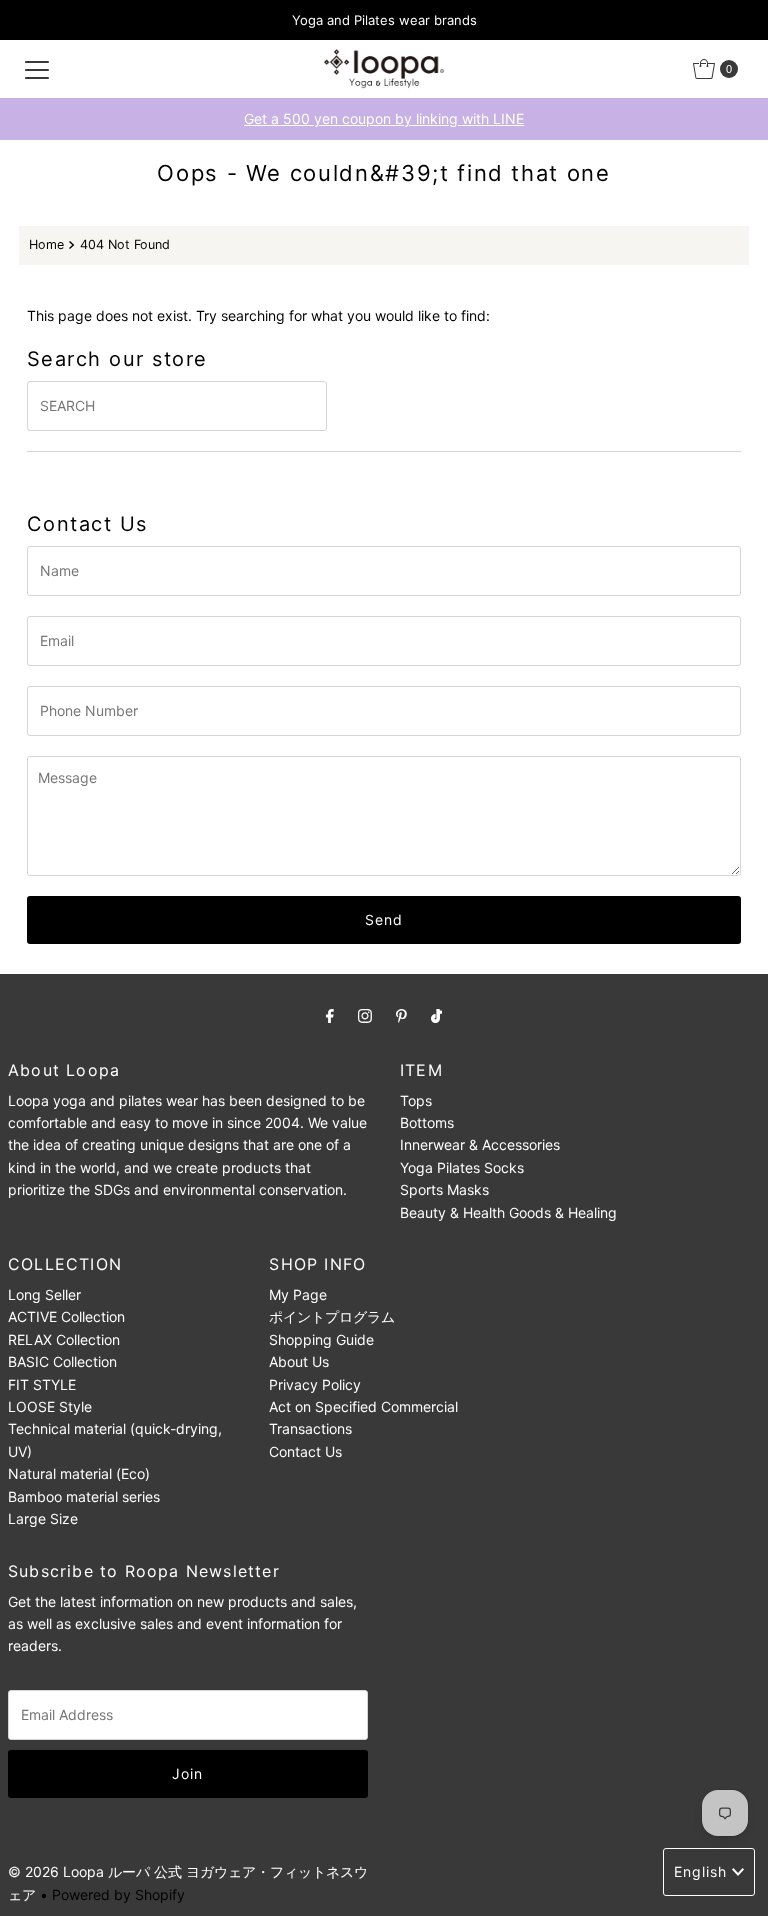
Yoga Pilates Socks (462, 1167)
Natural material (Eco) (79, 1473)
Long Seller (44, 1294)
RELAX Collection (64, 1339)
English (700, 1871)
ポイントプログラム (332, 1316)
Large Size (43, 1518)
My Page (298, 1294)
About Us (299, 1361)
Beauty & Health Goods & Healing (508, 1212)
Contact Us (305, 1451)
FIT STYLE (42, 1384)
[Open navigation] (37, 69)
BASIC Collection (62, 1361)
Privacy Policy (315, 1384)
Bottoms (427, 1122)
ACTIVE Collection (66, 1316)
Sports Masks (444, 1189)
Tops (416, 1100)
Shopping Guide (321, 1339)
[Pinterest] (401, 1015)
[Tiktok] (436, 1015)
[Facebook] (330, 1015)
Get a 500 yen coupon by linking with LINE (384, 118)
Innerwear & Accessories (480, 1144)
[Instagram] (365, 1015)
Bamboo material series (84, 1496)
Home (46, 244)
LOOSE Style (50, 1406)
